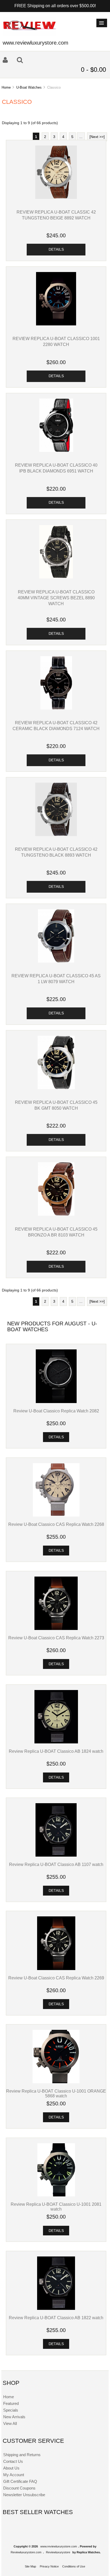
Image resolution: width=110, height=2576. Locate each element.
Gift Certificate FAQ (20, 2481)
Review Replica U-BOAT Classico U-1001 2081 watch (56, 2207)
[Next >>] (97, 137)
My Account (14, 2475)
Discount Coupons (19, 2488)
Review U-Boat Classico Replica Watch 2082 (56, 1411)
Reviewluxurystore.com (26, 2552)
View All (10, 2423)
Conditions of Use (74, 2566)
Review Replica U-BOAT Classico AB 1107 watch (56, 1864)
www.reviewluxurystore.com (59, 2546)
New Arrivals (14, 2417)
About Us (11, 2468)
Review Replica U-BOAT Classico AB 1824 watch (56, 1751)
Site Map (30, 2566)
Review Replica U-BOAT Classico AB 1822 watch (56, 2318)
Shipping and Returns (22, 2455)
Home (6, 87)
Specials (11, 2410)
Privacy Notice (49, 2566)
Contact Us (13, 2461)
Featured (11, 2403)
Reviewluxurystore (58, 2552)
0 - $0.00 (93, 70)
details (56, 249)
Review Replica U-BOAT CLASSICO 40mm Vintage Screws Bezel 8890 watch (56, 598)
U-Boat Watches (29, 87)
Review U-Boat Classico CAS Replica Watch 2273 (56, 1638)
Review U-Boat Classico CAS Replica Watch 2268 (56, 1524)
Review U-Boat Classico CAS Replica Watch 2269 (56, 1978)
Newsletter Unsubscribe (24, 2495)
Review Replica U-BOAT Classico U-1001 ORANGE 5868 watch (56, 2093)
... (81, 137)
